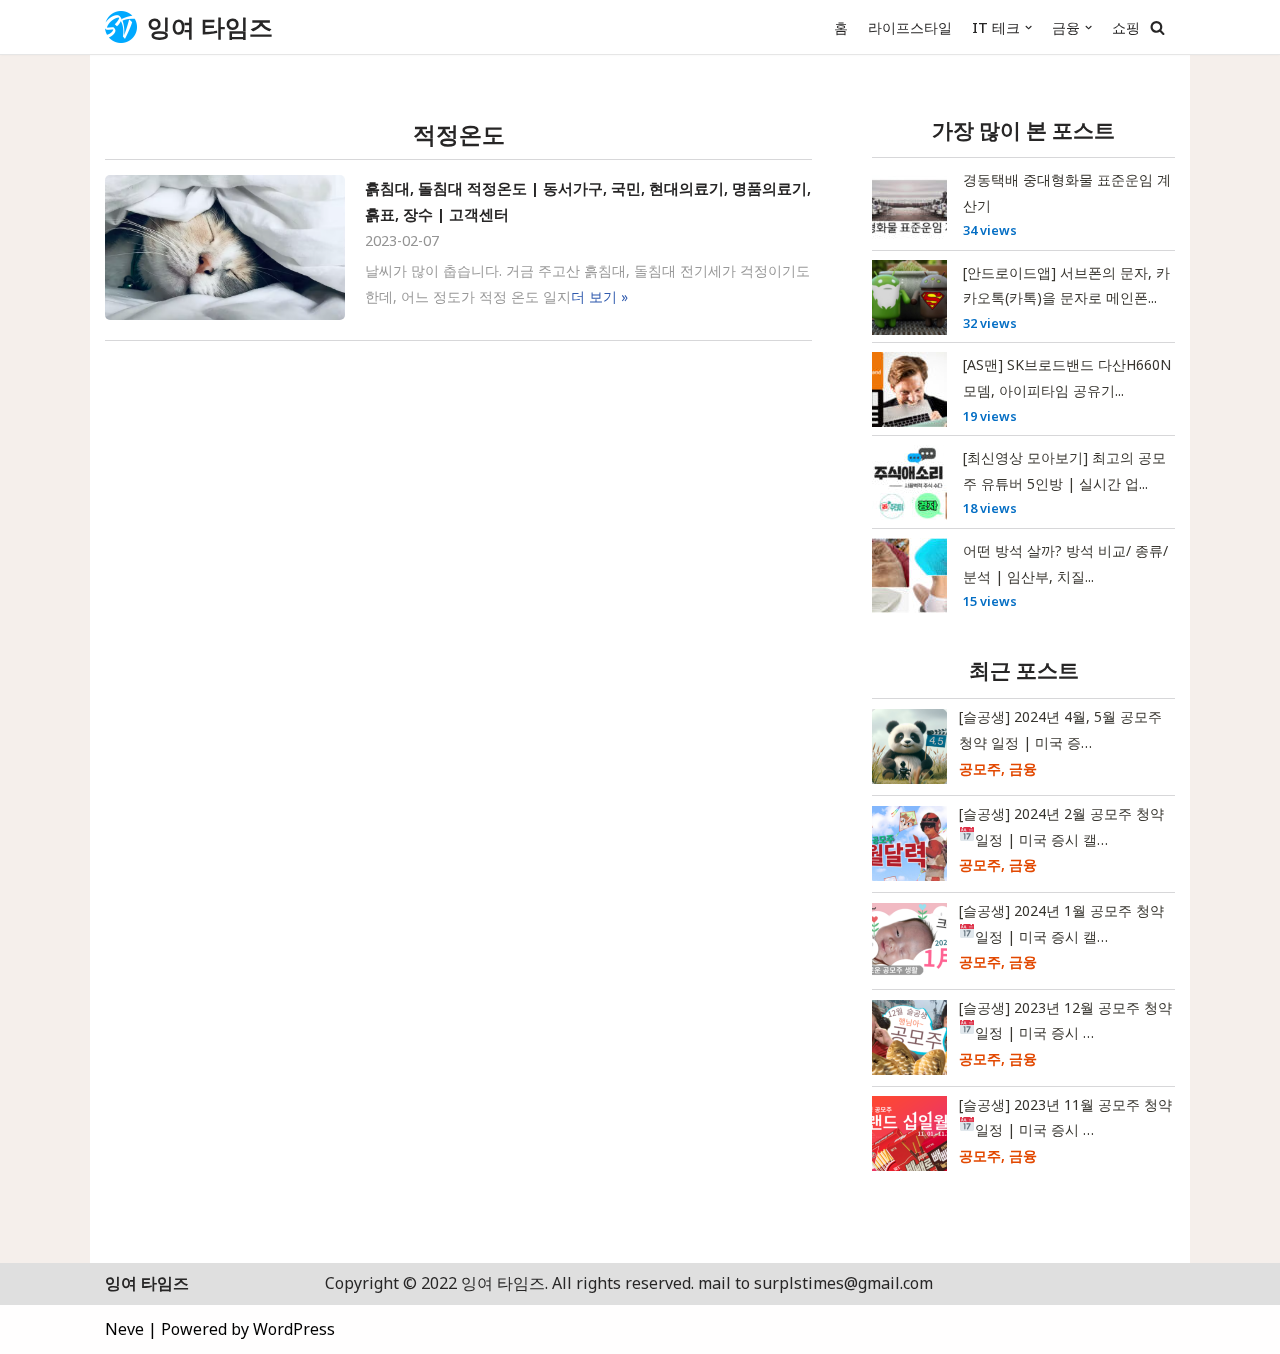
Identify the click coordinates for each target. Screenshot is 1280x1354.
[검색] (1157, 27)
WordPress (294, 1329)
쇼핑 (1126, 27)
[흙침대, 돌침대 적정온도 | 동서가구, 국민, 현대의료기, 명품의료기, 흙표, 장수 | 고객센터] (225, 247)
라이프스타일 (910, 27)
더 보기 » (599, 296)
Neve (124, 1329)
